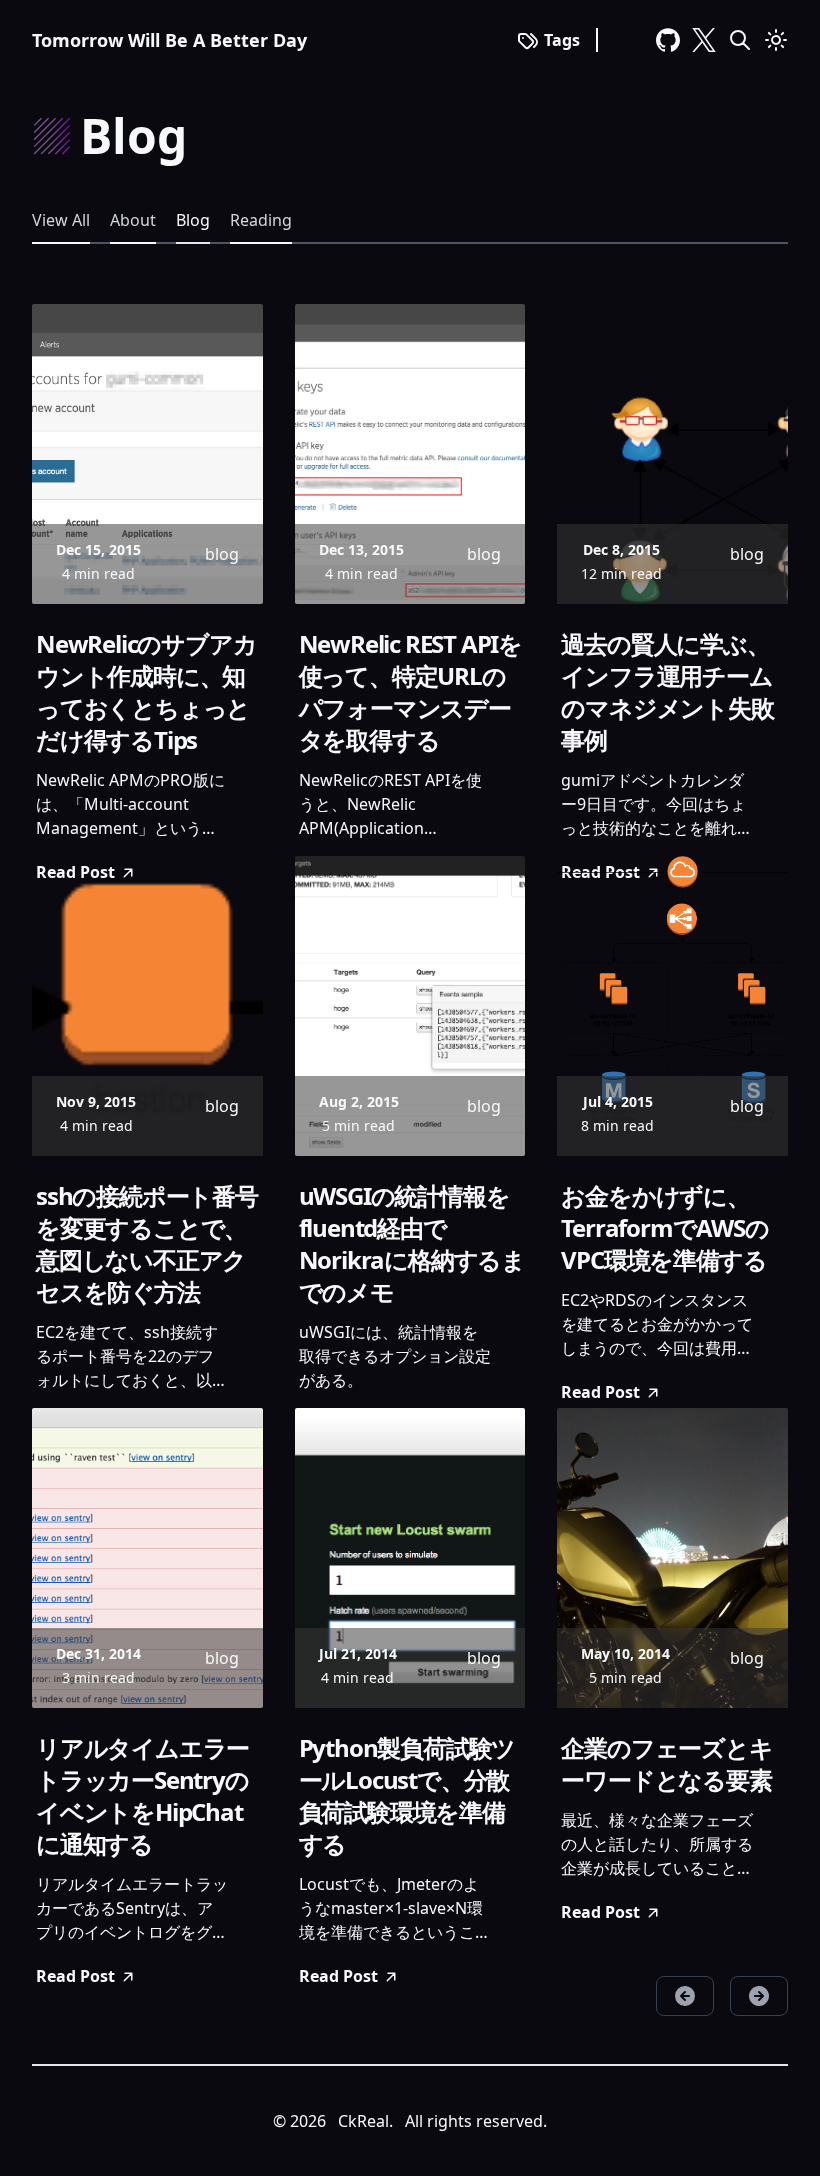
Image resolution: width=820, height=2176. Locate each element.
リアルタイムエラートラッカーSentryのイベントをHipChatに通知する (142, 1796)
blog (193, 220)
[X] (704, 40)
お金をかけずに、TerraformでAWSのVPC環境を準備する (664, 1228)
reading (261, 220)
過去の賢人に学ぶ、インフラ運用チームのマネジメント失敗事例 (667, 692)
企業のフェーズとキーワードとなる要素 (666, 1764)
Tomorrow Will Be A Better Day (169, 40)
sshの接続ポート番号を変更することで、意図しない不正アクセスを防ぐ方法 (147, 1244)
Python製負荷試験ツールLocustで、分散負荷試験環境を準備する (407, 1796)
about (133, 220)
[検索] (740, 40)
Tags (562, 40)
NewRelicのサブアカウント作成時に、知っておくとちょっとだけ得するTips (146, 692)
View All (61, 220)
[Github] (668, 40)
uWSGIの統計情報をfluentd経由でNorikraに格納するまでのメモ (412, 1244)
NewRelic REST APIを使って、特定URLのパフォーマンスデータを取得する (410, 692)
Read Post (600, 1392)
